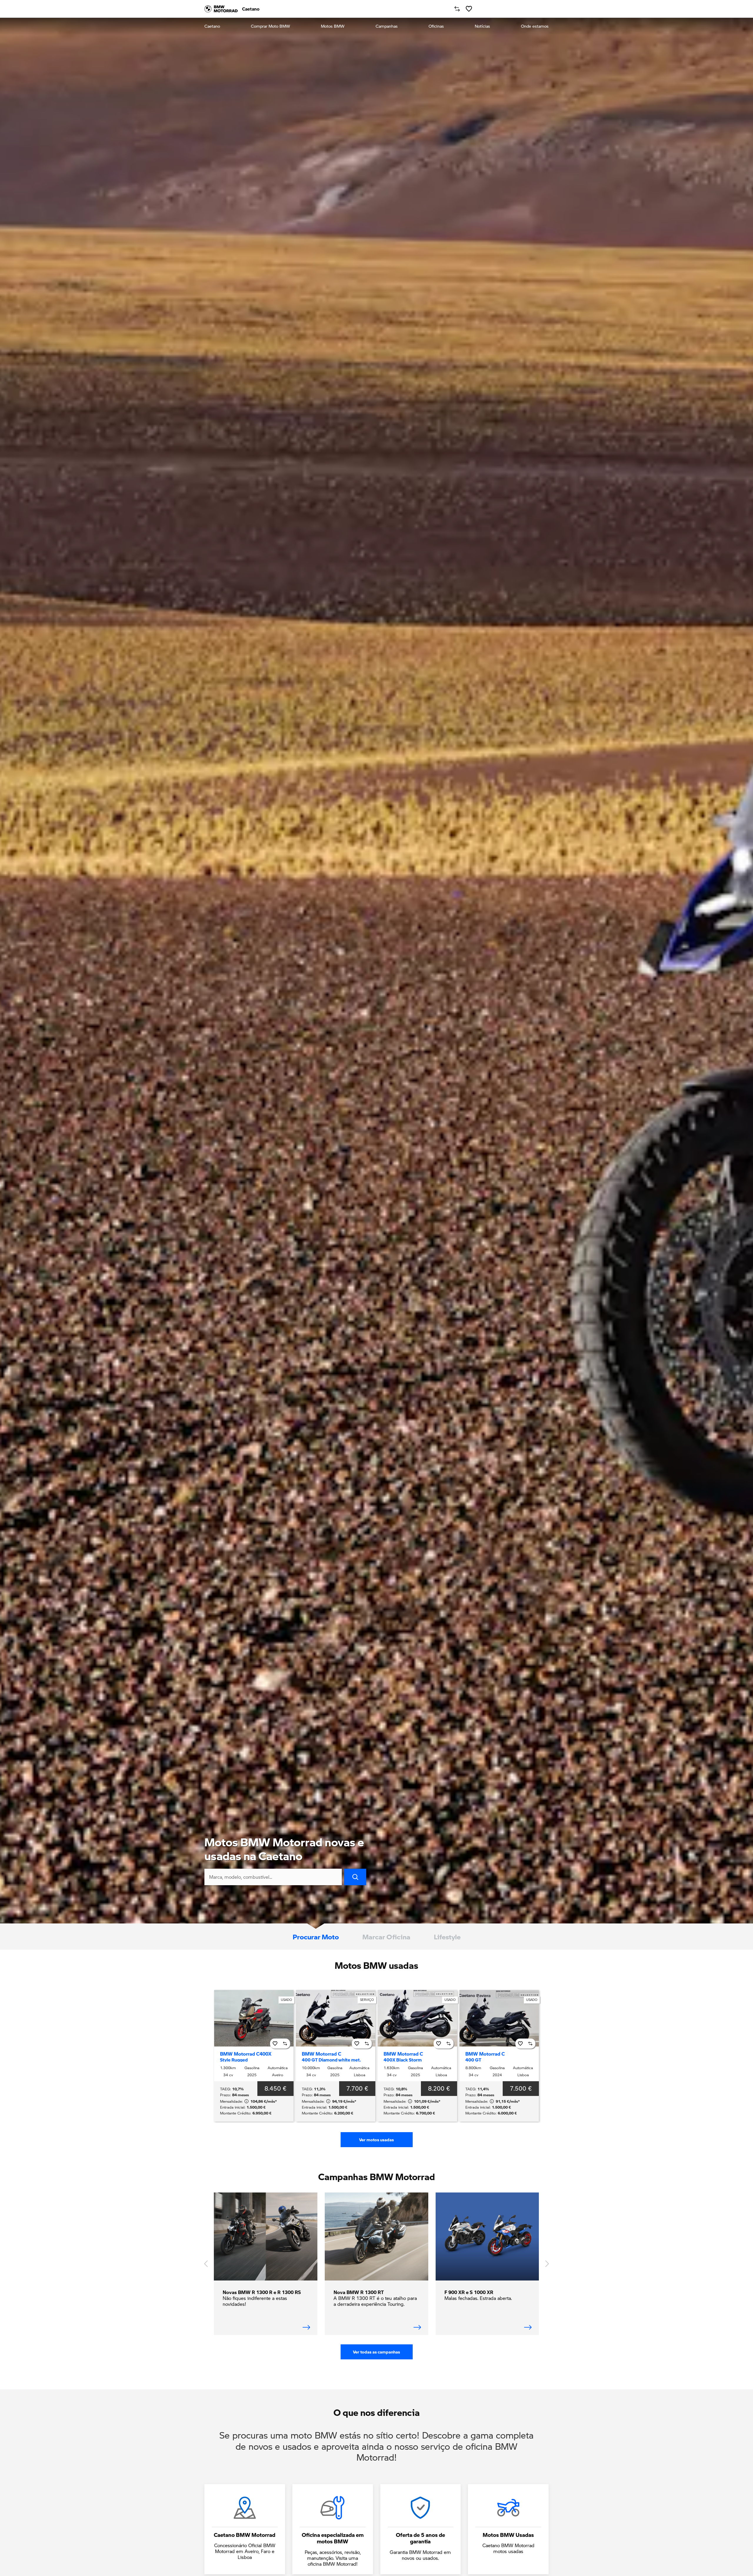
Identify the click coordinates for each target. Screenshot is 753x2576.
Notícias (482, 26)
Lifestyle (447, 1937)
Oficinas (436, 26)
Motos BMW (333, 26)
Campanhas (387, 26)
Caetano (212, 26)
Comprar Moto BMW (270, 26)
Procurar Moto (316, 1937)
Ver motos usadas (376, 2140)
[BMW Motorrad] (221, 9)
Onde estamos (535, 26)
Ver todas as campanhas (376, 2352)
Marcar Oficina (386, 1937)
